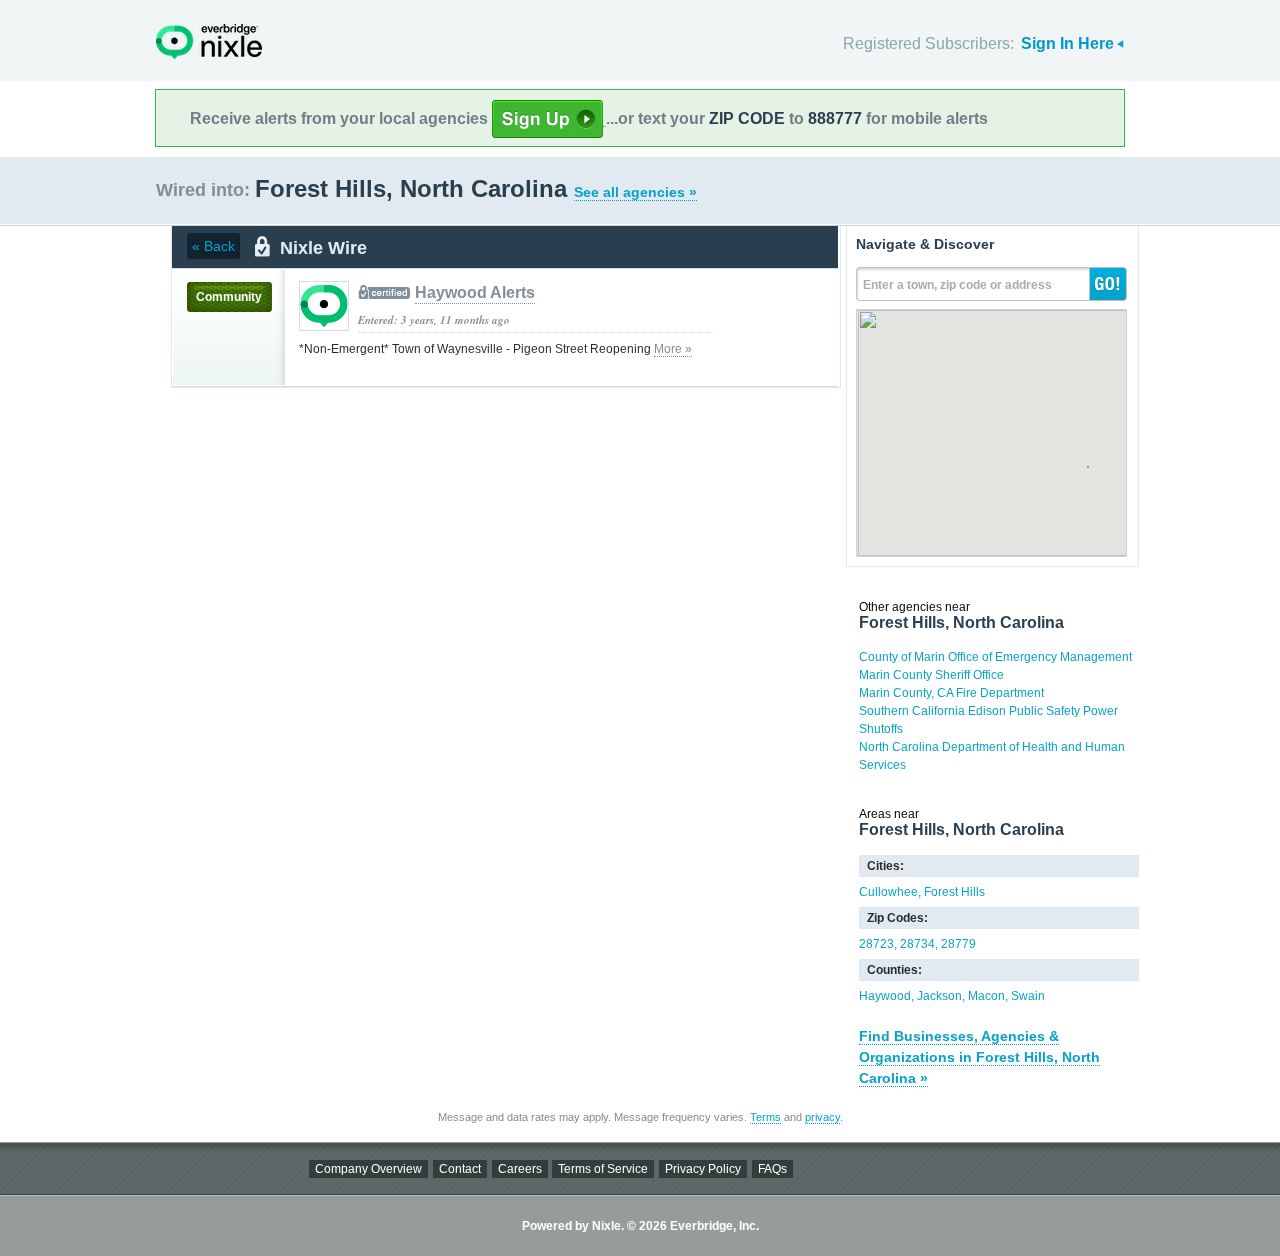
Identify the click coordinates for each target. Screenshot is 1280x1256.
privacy (822, 1117)
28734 (917, 944)
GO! (1108, 284)
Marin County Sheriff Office (931, 675)
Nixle (209, 41)
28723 (876, 944)
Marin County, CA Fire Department (951, 693)
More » (673, 349)
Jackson (939, 996)
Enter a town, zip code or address (957, 285)
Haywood (885, 996)
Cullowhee (888, 892)
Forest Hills (954, 892)
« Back (213, 246)
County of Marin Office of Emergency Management (995, 657)
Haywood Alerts (475, 292)
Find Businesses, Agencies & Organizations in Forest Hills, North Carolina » (979, 1057)
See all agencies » (635, 192)
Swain (1028, 996)
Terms (765, 1117)
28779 (958, 944)
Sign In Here (1067, 43)
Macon (986, 996)
